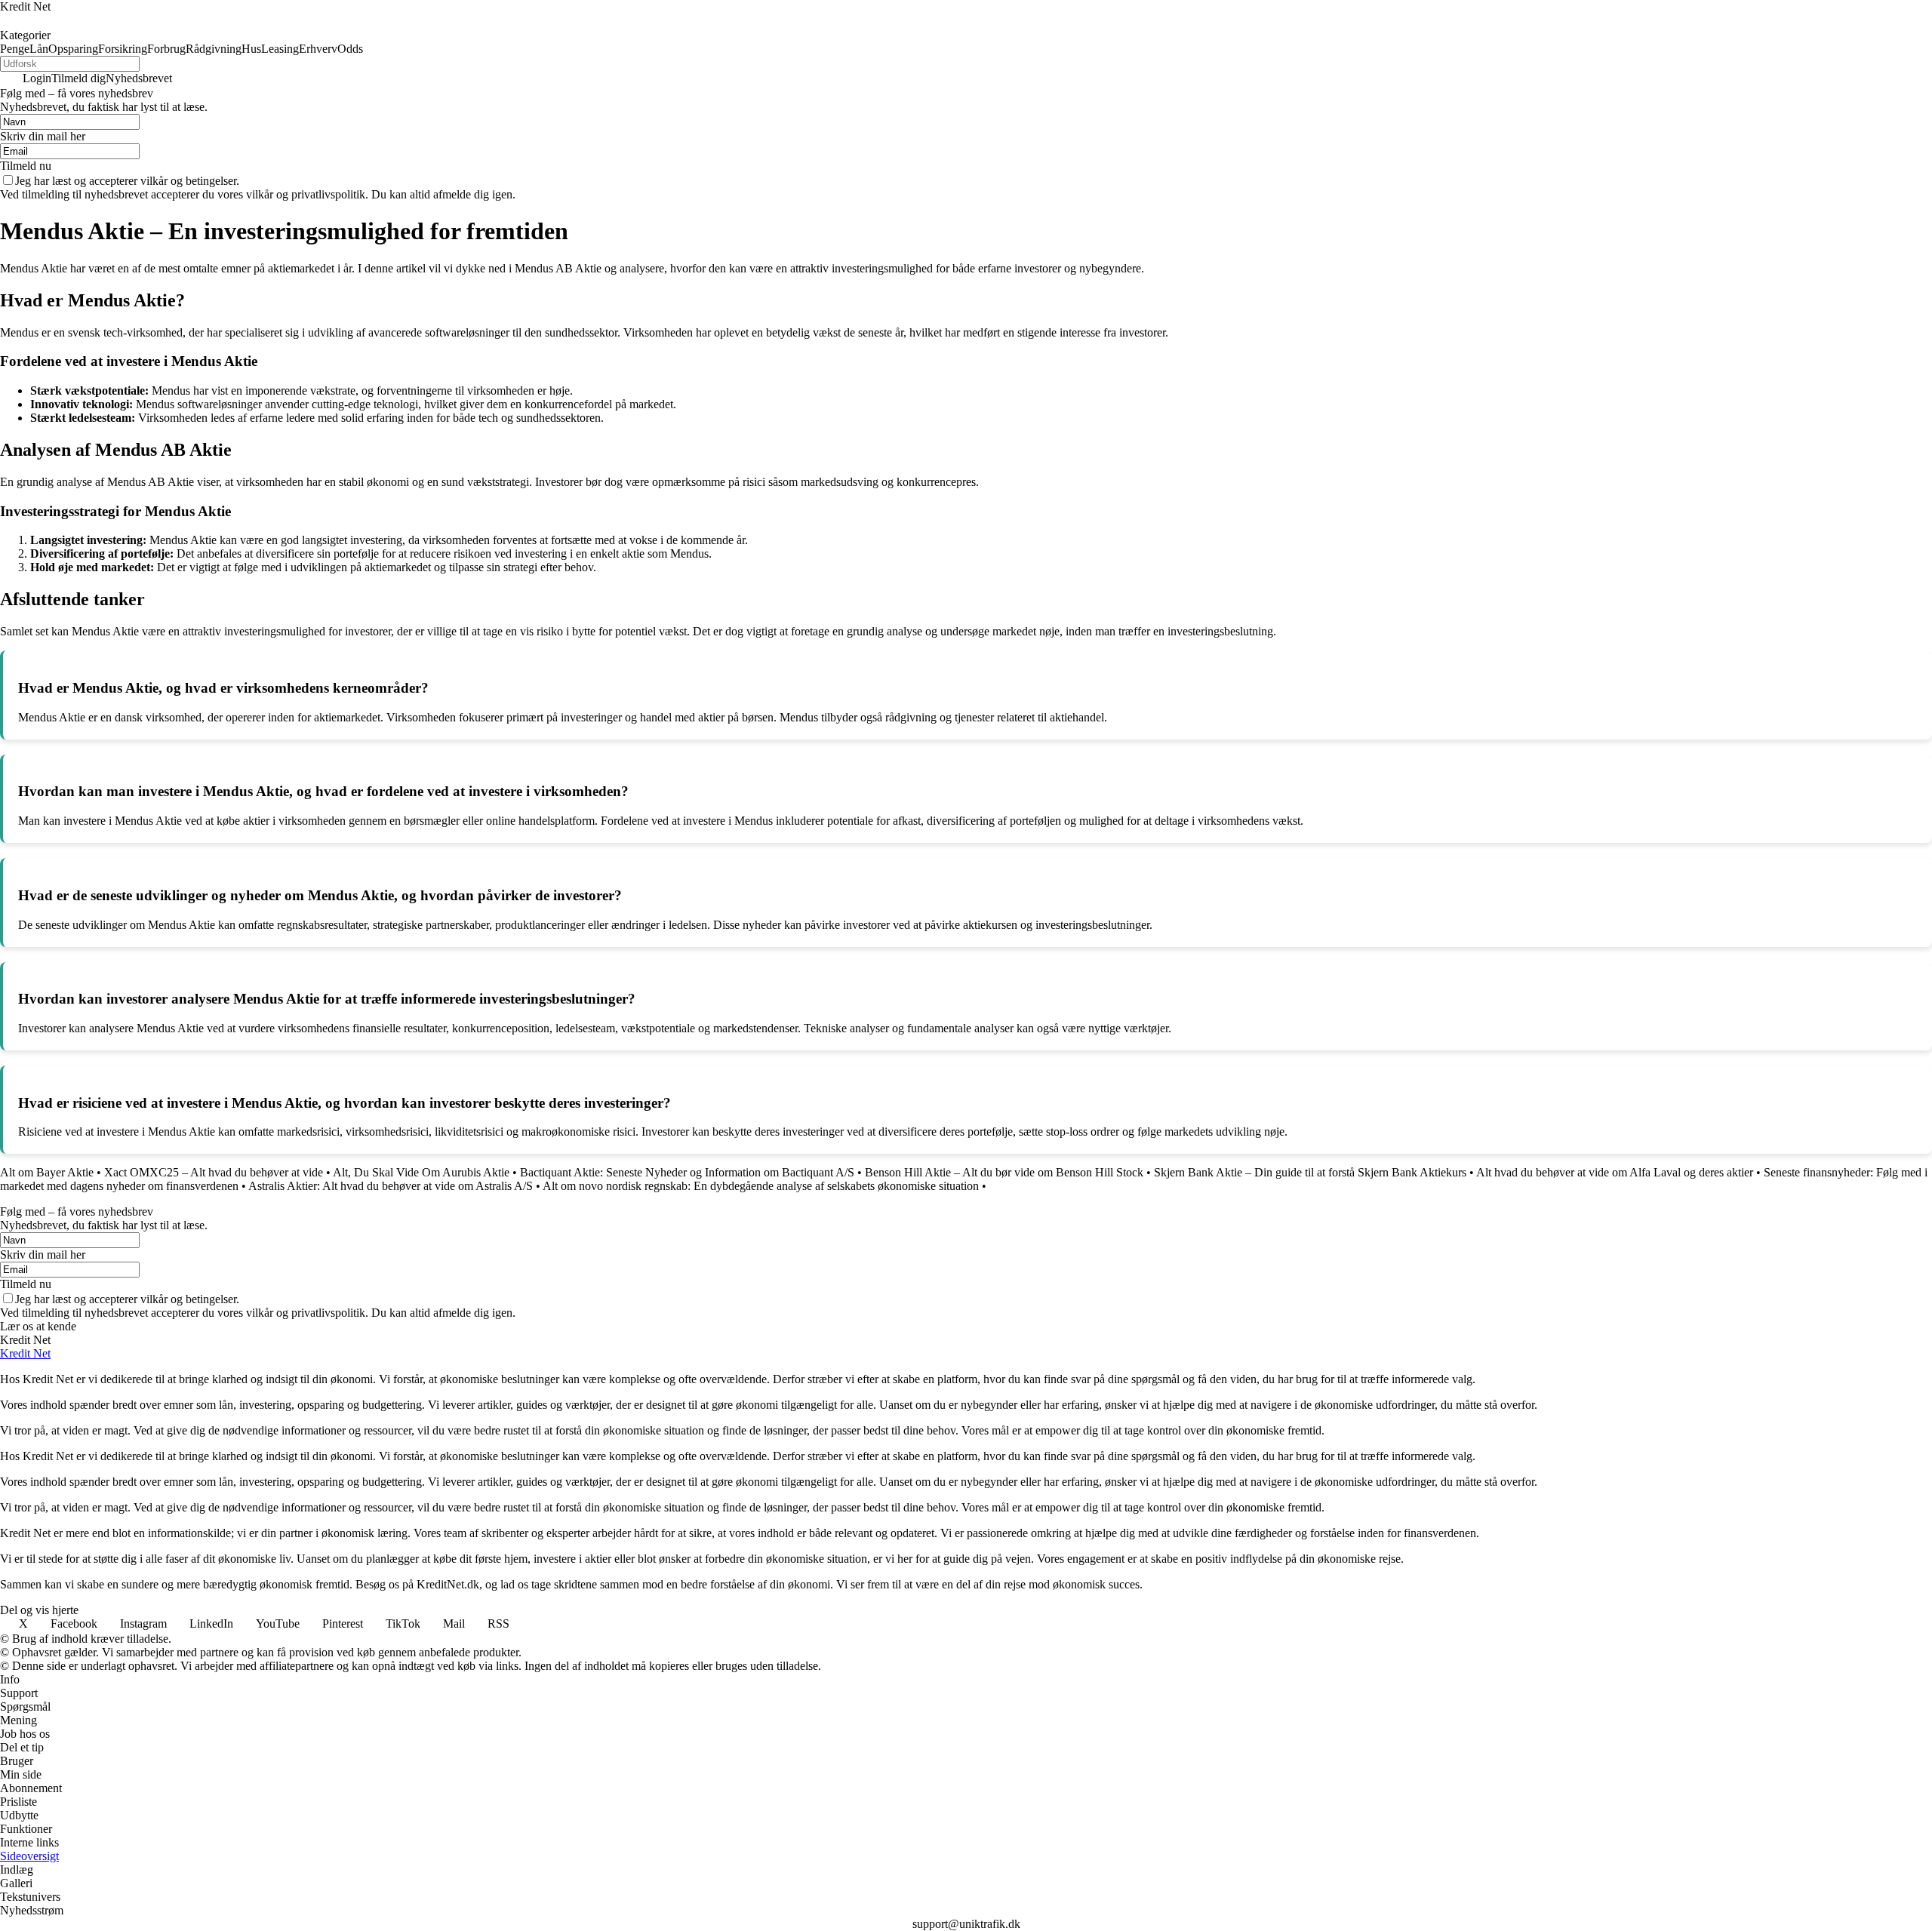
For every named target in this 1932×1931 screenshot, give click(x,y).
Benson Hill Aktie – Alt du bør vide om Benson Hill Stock (1004, 1172)
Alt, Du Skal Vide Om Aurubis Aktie (421, 1172)
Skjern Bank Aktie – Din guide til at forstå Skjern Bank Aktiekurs (1310, 1172)
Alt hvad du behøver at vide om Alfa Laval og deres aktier (1615, 1172)
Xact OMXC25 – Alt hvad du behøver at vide (214, 1172)
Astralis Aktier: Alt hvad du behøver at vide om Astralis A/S (391, 1186)
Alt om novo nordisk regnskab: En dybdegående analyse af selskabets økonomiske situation (761, 1186)
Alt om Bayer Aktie (47, 1172)
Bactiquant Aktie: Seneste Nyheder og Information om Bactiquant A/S (687, 1172)
